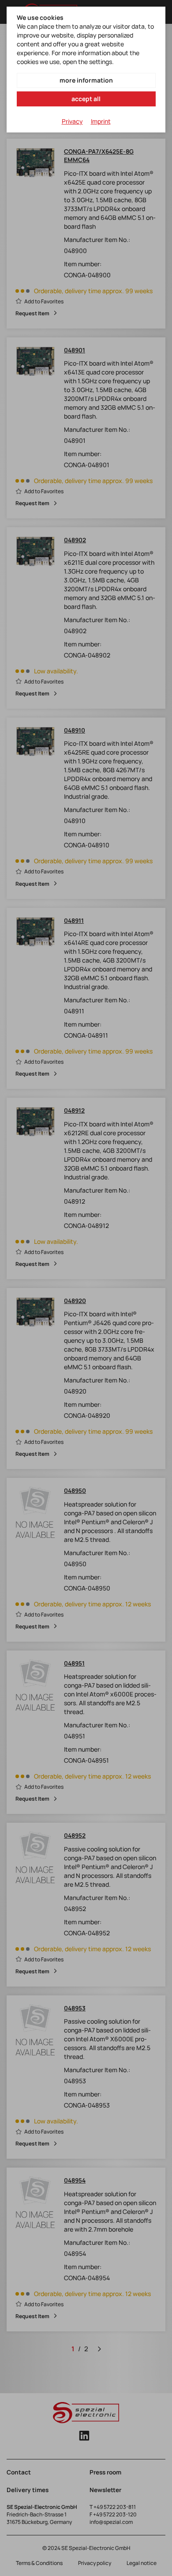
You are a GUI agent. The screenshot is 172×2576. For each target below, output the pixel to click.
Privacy (72, 121)
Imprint (101, 121)
